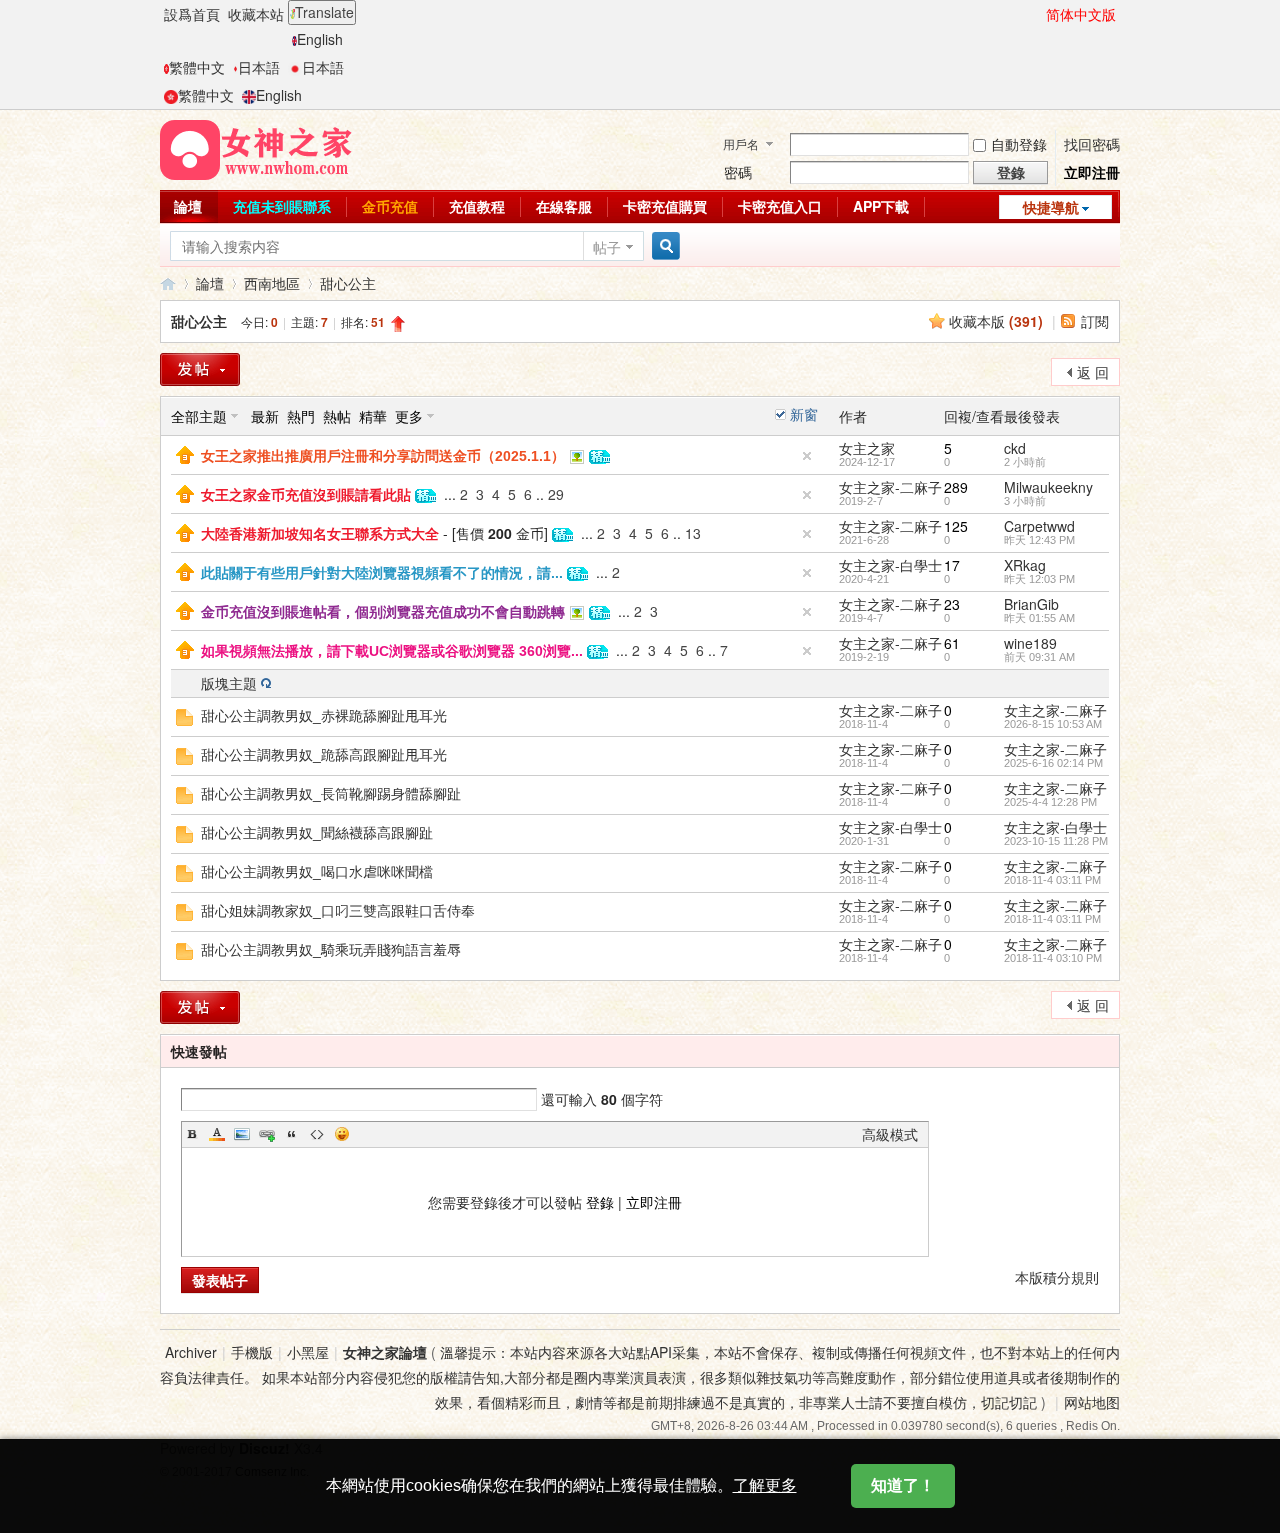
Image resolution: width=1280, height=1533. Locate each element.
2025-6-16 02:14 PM (1053, 763)
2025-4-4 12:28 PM (1050, 802)
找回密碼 (1092, 144)
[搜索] (663, 246)
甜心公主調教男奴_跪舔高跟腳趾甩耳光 (324, 755)
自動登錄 (1019, 144)
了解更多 (765, 1485)
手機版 (252, 1352)
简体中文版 (1081, 14)
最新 (265, 416)
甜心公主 (348, 283)
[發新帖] (200, 369)
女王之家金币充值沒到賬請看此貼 (306, 495)
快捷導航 (1051, 207)
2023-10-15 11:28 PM (1056, 841)
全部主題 (199, 416)
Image (242, 1134)
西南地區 (272, 283)
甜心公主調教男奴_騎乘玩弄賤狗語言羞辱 (331, 950)
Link (267, 1134)
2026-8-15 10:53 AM (1053, 724)
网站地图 (1092, 1402)
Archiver (191, 1352)
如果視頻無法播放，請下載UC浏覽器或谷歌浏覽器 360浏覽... (392, 651)
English (320, 39)
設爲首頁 (192, 14)
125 (956, 526)
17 (952, 565)
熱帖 (337, 416)
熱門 (301, 416)
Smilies (342, 1134)
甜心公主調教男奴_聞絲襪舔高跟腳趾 (317, 833)
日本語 (259, 67)
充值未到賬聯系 (282, 206)
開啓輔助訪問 (1037, 14)
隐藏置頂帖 (807, 456)
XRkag (1025, 565)
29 (556, 494)
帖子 (607, 247)
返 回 (1093, 372)
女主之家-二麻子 (890, 487)
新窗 (804, 414)
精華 (373, 416)
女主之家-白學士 (890, 565)
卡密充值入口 (780, 206)
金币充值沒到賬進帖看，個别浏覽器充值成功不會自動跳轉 (383, 612)
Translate (324, 12)
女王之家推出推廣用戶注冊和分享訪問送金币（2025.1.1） (383, 456)
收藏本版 (996, 321)
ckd (1015, 448)
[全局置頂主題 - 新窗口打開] (185, 453)
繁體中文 (197, 67)
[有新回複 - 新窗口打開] (184, 715)
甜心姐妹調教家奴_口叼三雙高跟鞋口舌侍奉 (338, 911)
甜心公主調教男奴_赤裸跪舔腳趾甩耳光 (324, 716)
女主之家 (867, 448)
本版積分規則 (1057, 1277)
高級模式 (890, 1134)
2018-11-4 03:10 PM (1053, 958)
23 (952, 604)
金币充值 (390, 206)
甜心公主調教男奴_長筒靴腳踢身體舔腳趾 (331, 794)
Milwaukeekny (1048, 487)
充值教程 (477, 206)
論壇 (188, 206)
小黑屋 (308, 1352)
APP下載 (881, 206)
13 (693, 533)
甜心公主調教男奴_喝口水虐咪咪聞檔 (317, 872)
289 (956, 487)
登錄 (600, 1202)
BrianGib (1031, 604)
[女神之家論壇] (256, 148)
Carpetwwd (1039, 526)
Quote (292, 1134)
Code (317, 1134)
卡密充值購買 (665, 206)
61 (952, 643)
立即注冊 (1092, 172)
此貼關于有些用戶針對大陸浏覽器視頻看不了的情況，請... (382, 573)
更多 (409, 416)
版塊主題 (229, 683)
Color (217, 1134)
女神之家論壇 (168, 283)
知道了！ (903, 1485)
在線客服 (564, 206)
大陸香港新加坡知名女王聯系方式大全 (320, 534)
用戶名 (741, 143)
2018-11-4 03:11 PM (1052, 880)
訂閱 (1095, 321)
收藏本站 (256, 14)
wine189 (1030, 643)
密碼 (738, 172)
